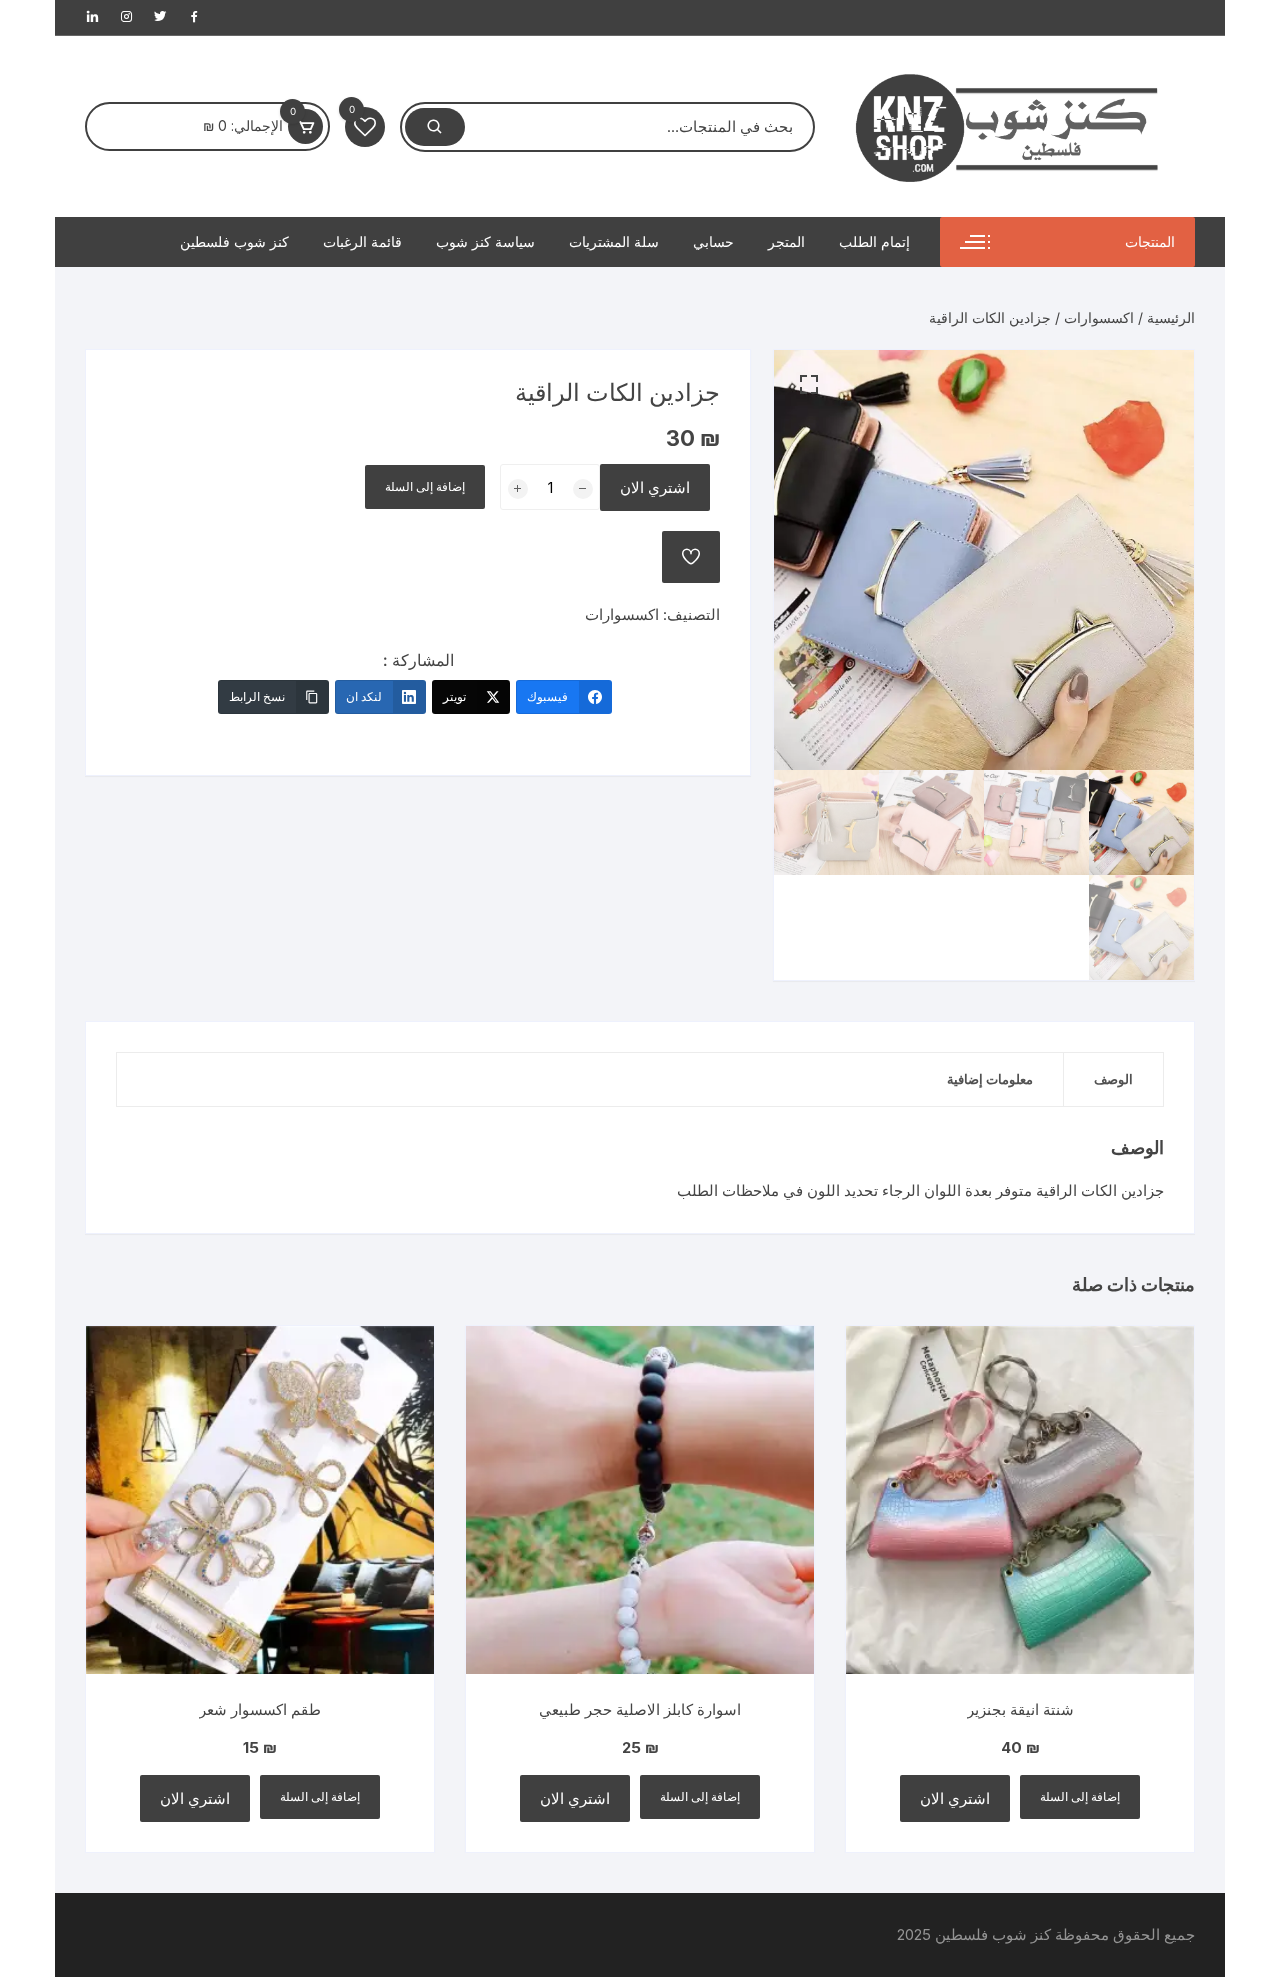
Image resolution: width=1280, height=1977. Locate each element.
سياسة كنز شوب (485, 241)
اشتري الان (655, 487)
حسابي (713, 241)
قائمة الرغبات (362, 241)
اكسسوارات (1099, 317)
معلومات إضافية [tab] (990, 1079)
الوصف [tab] (1113, 1079)
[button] (809, 385)
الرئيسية (1171, 317)
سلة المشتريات (614, 241)
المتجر (786, 241)
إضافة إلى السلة (425, 486)
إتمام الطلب (874, 241)
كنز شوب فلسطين (234, 241)
